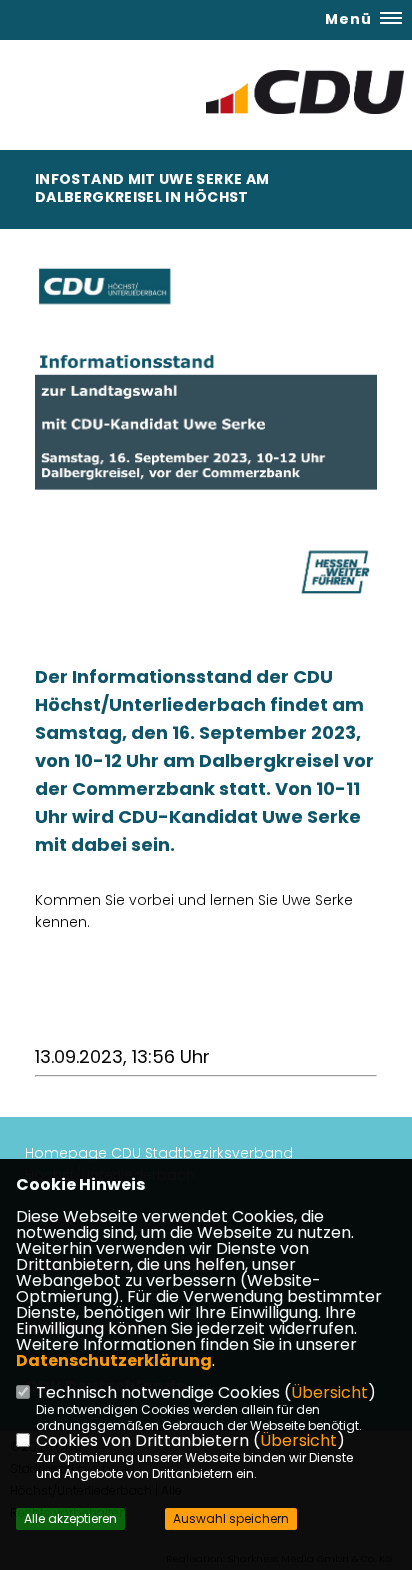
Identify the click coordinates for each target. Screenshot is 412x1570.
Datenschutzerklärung (114, 1360)
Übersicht (329, 1392)
